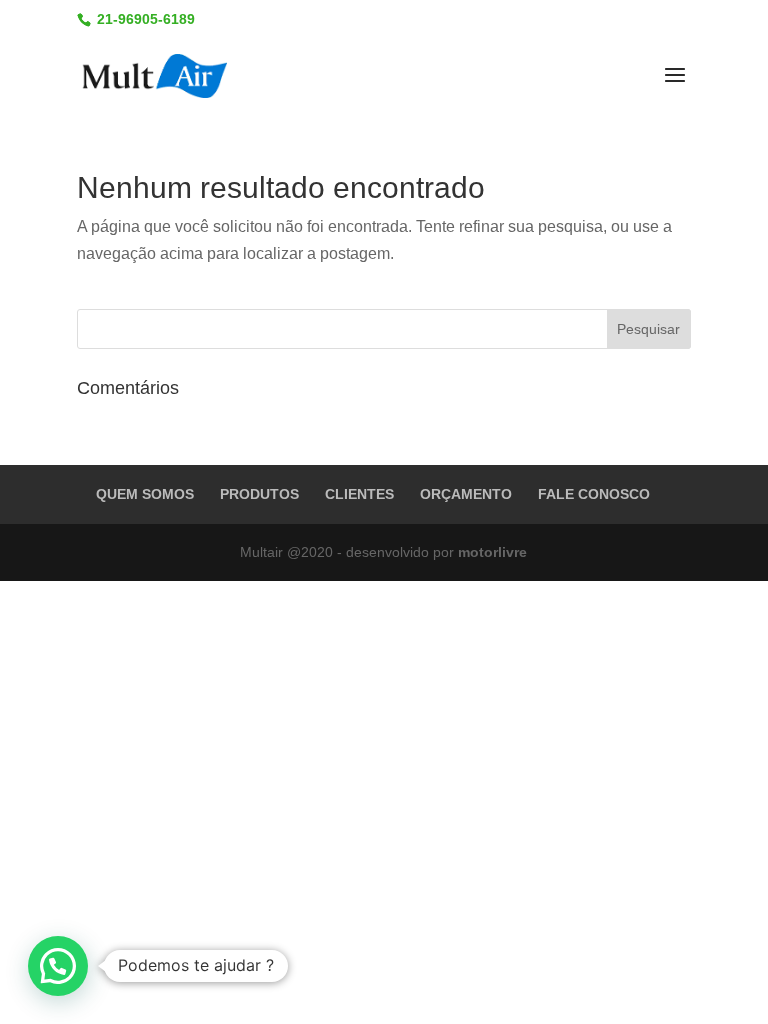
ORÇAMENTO (466, 494)
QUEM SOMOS (145, 494)
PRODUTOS (259, 494)
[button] (58, 966)
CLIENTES (359, 494)
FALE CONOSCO (594, 494)
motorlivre (492, 552)
